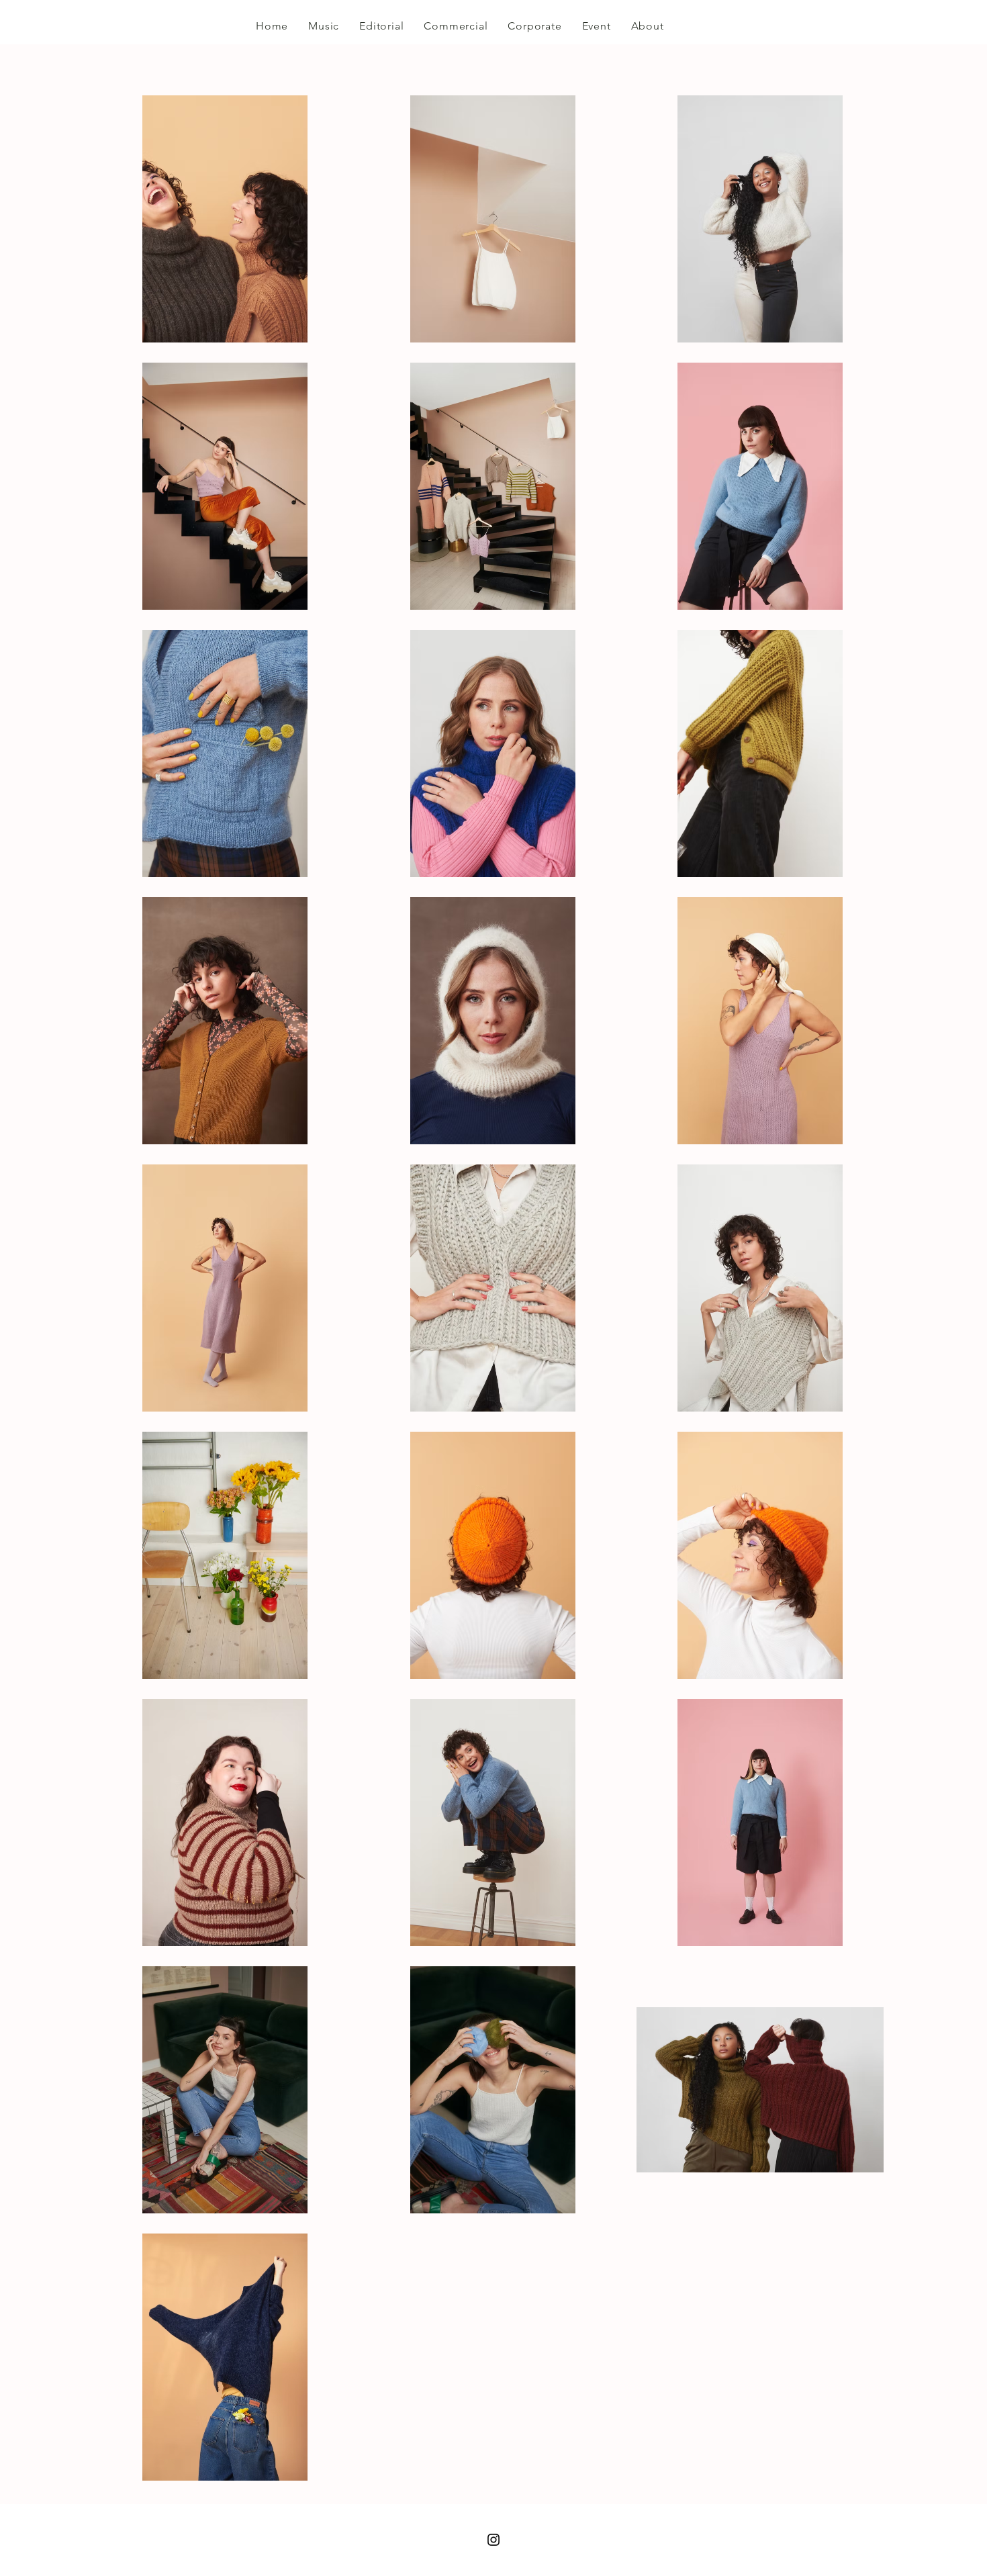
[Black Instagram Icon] (493, 2540)
